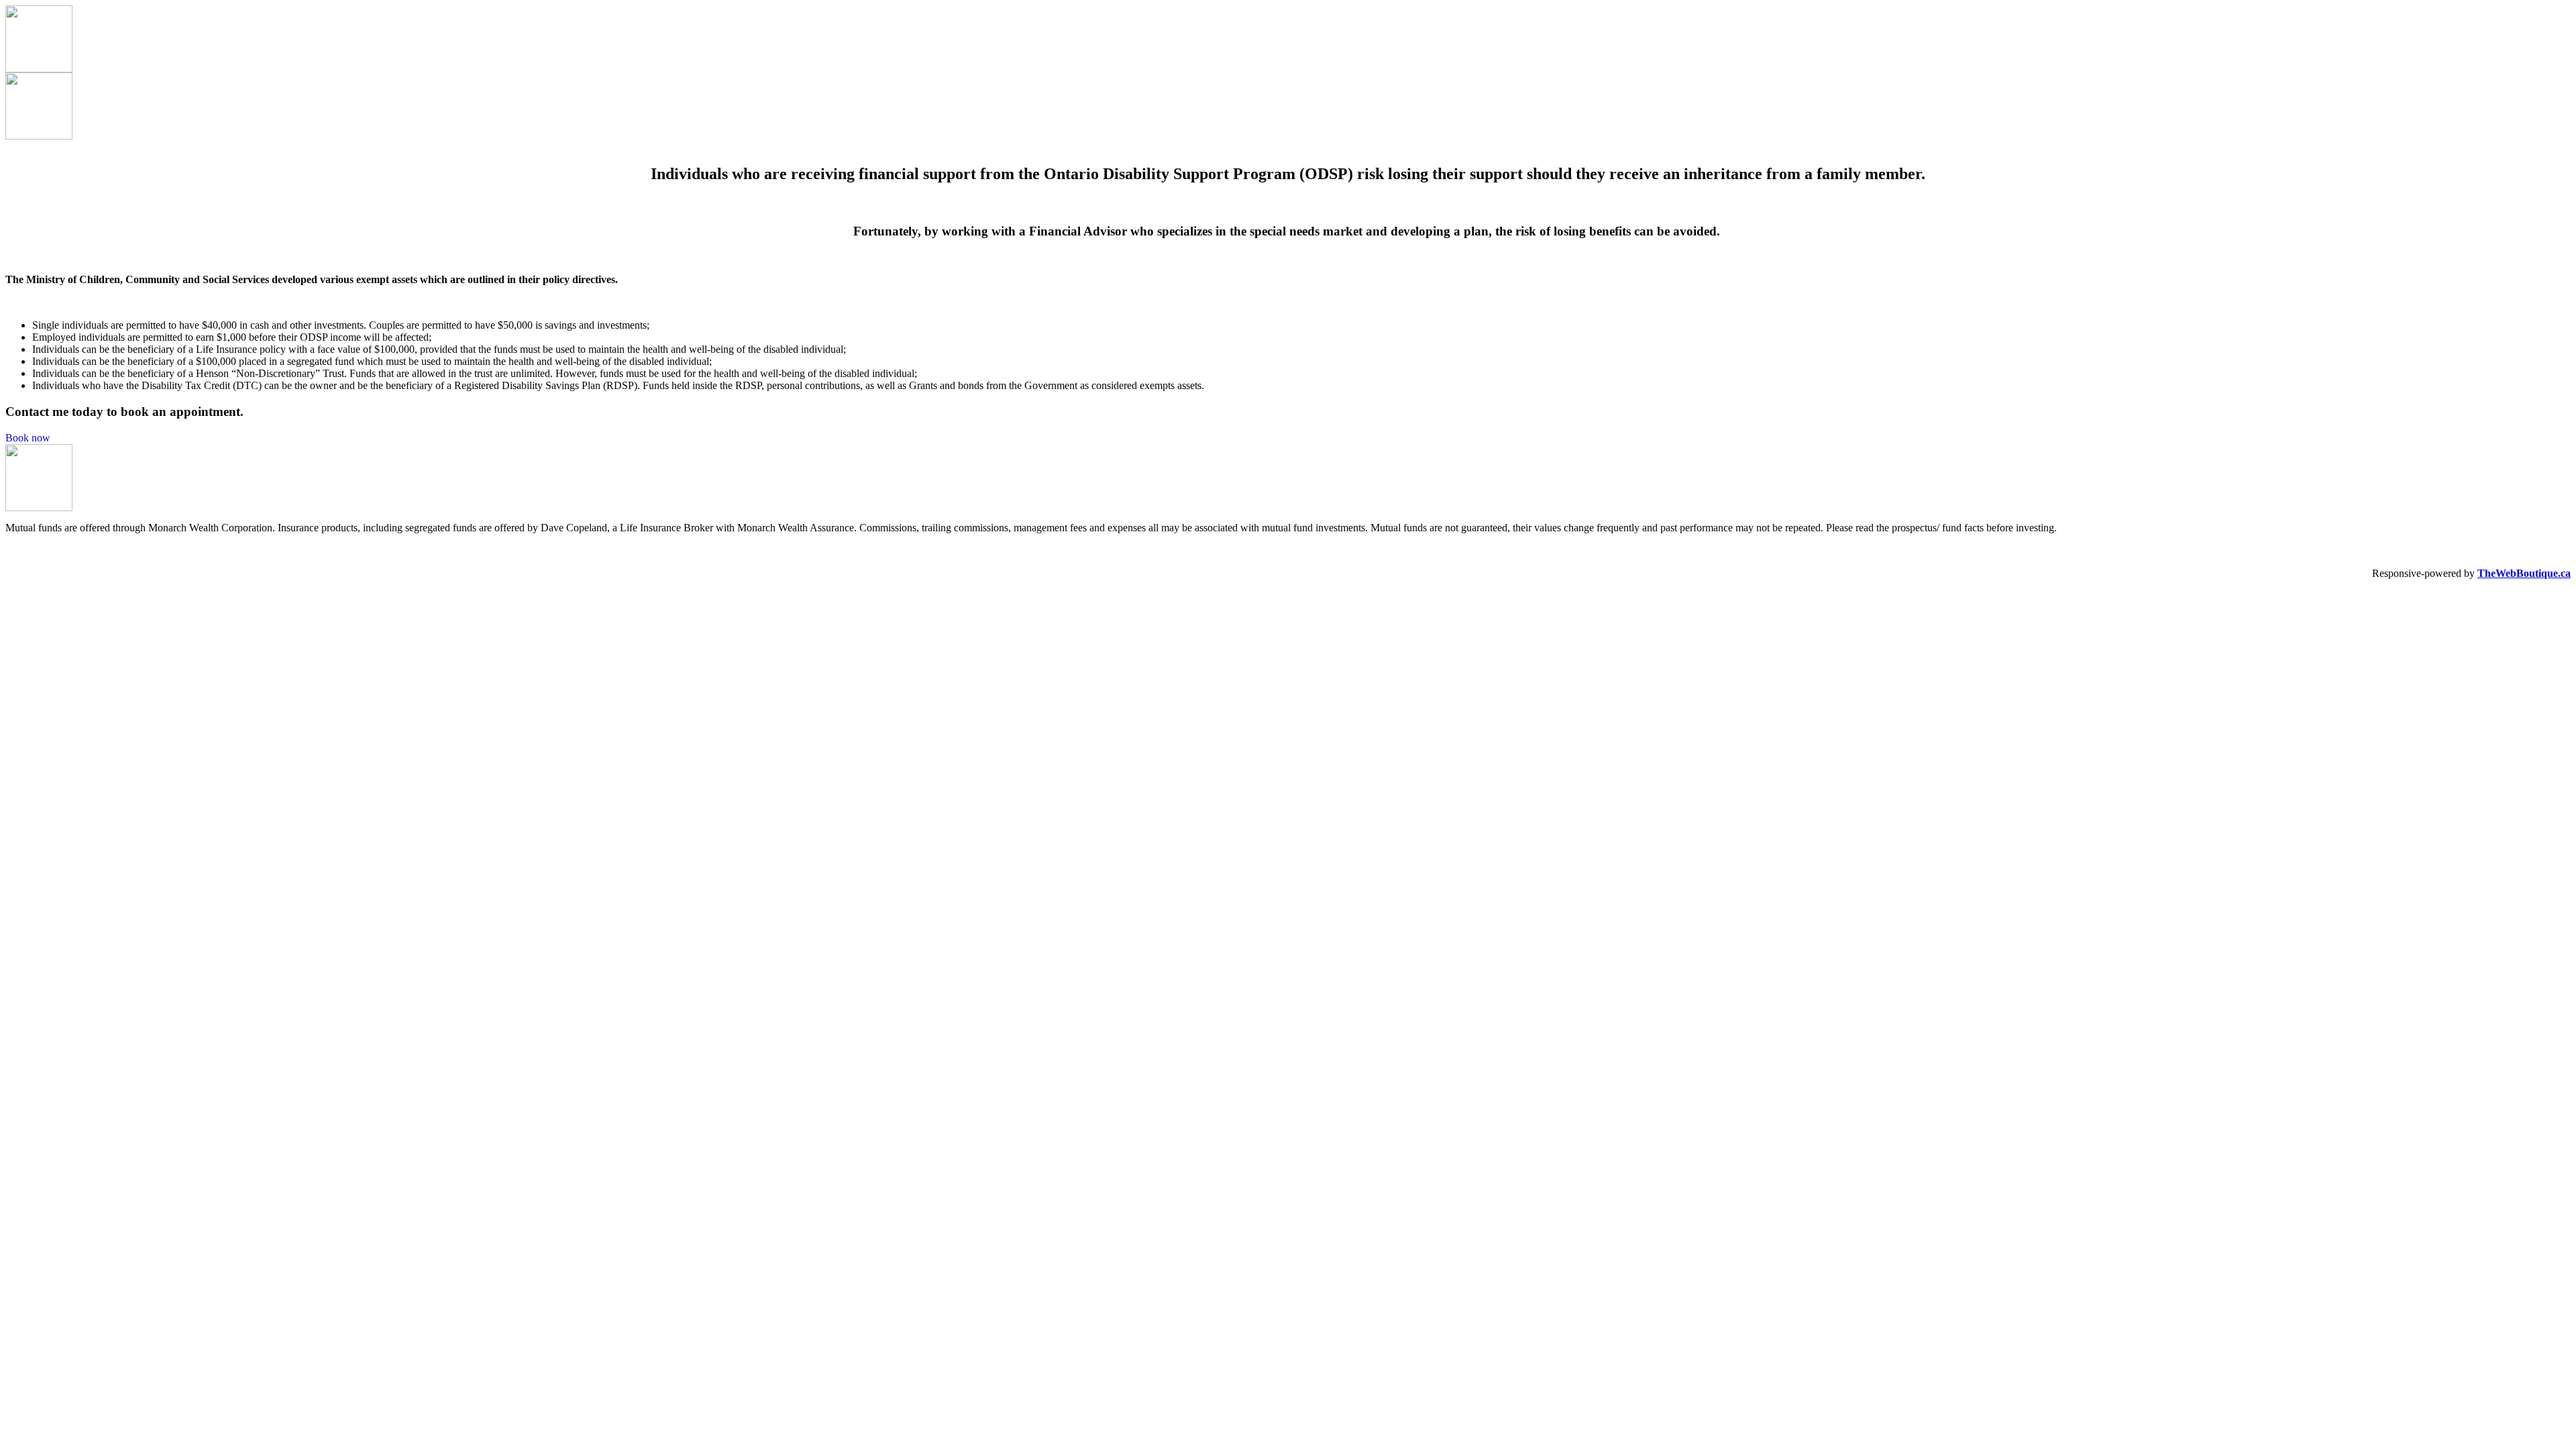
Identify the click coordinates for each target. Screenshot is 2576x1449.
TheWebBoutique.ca (2524, 573)
